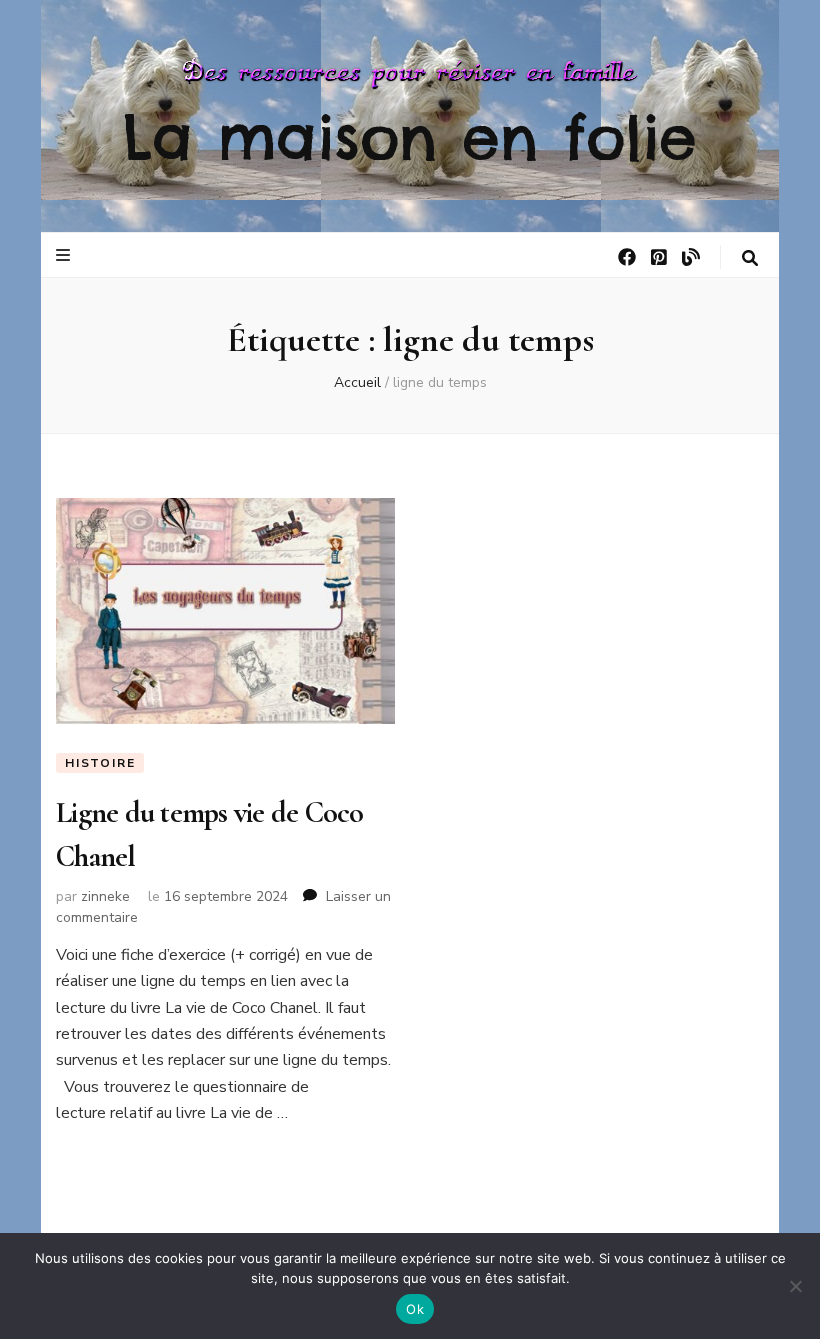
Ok (415, 1309)
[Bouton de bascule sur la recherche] (750, 258)
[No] (795, 1286)
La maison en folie (410, 137)
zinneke (105, 896)
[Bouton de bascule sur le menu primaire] (65, 255)
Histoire (100, 763)
